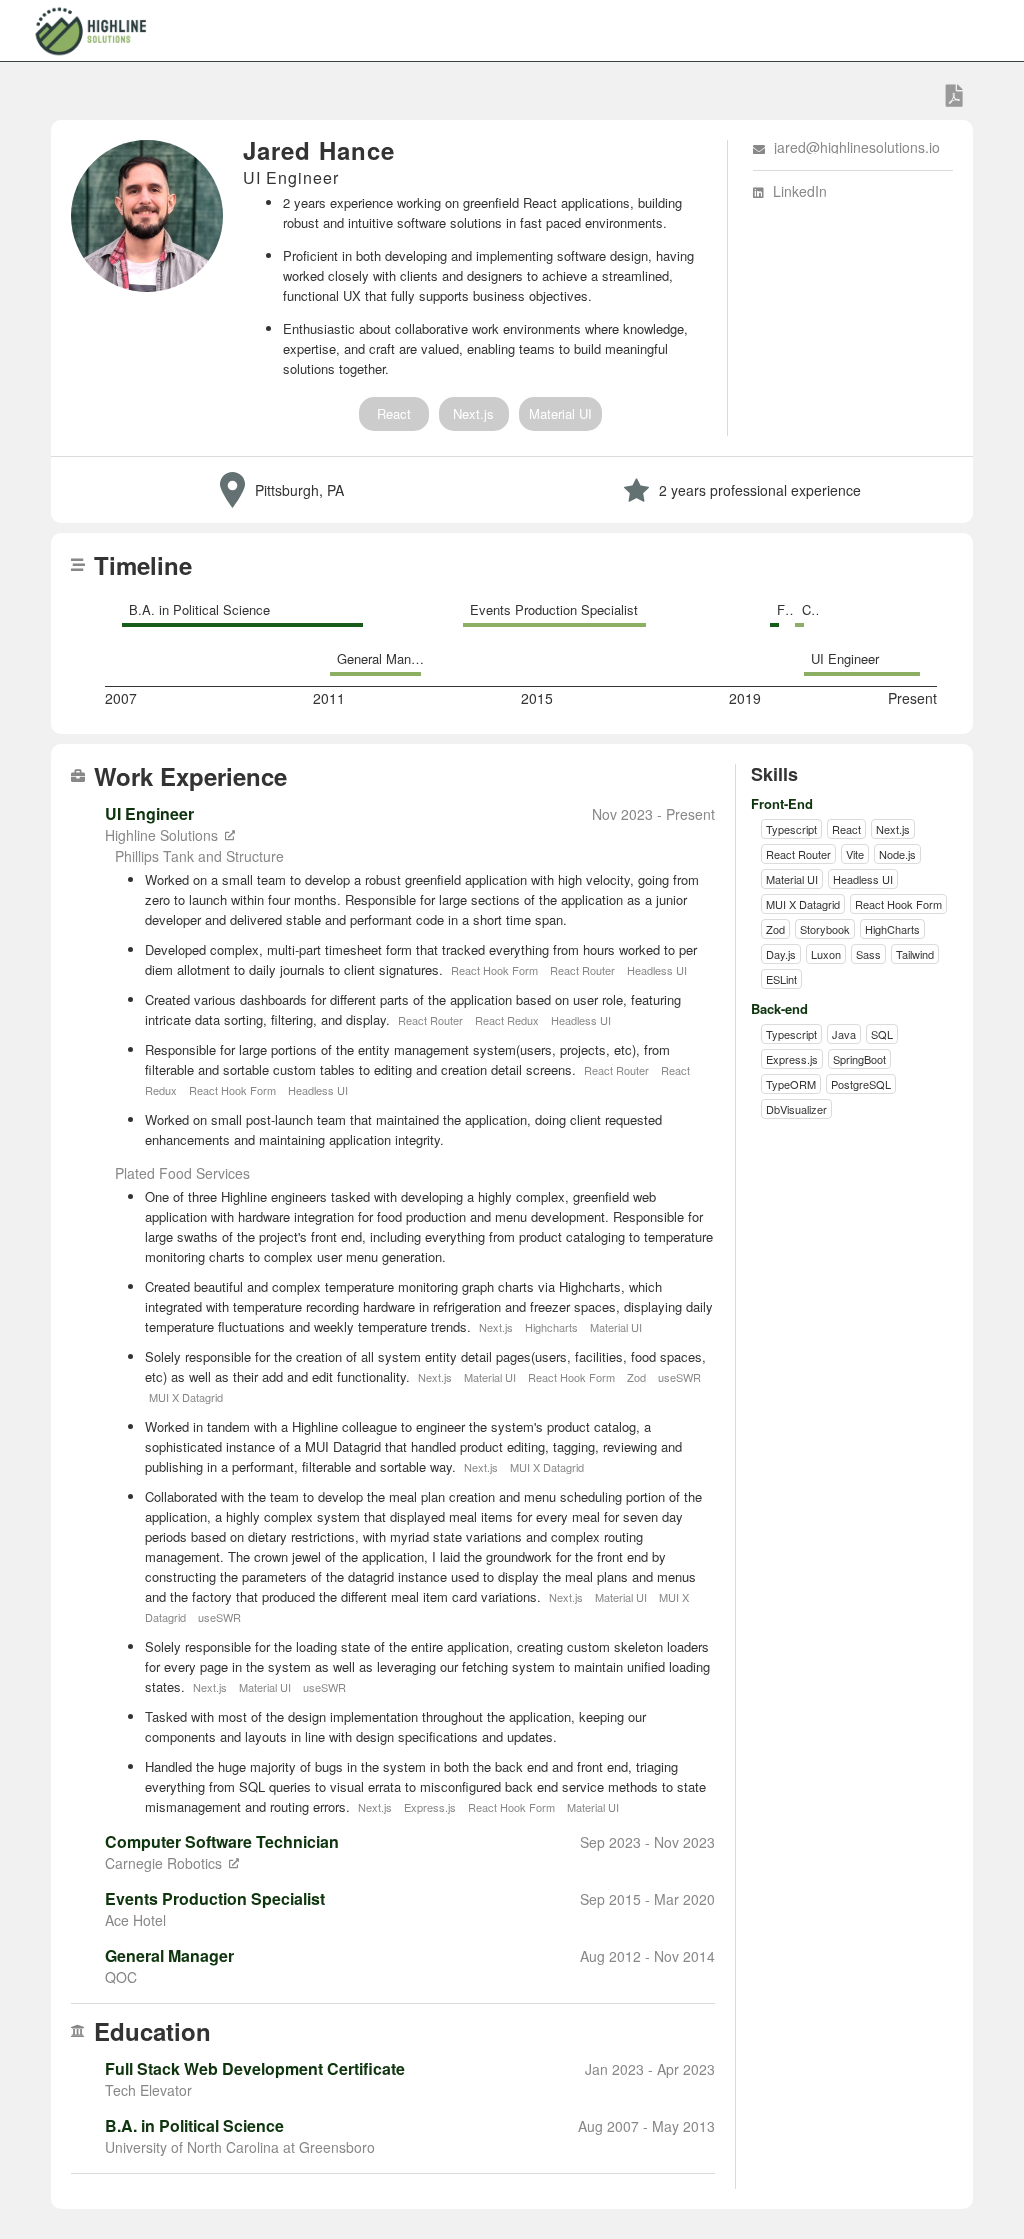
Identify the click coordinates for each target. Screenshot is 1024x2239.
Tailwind (915, 954)
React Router (584, 970)
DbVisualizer (796, 1109)
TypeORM (791, 1084)
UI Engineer (845, 658)
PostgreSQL (861, 1084)
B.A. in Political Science (199, 609)
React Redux (508, 1020)
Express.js (431, 1807)
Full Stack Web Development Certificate (784, 609)
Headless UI (657, 970)
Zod (638, 1377)
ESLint (781, 979)
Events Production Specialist (554, 609)
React (394, 413)
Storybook (825, 929)
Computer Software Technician (809, 609)
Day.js (781, 954)
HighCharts (892, 929)
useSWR (679, 1377)
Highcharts (553, 1327)
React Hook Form (496, 970)
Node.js (897, 854)
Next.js (473, 413)
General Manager (386, 658)
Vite (855, 854)
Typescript (791, 829)
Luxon (826, 954)
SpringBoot (859, 1059)
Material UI (560, 413)
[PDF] (954, 96)
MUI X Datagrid (186, 1397)
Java (844, 1034)
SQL (882, 1034)
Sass (868, 954)
